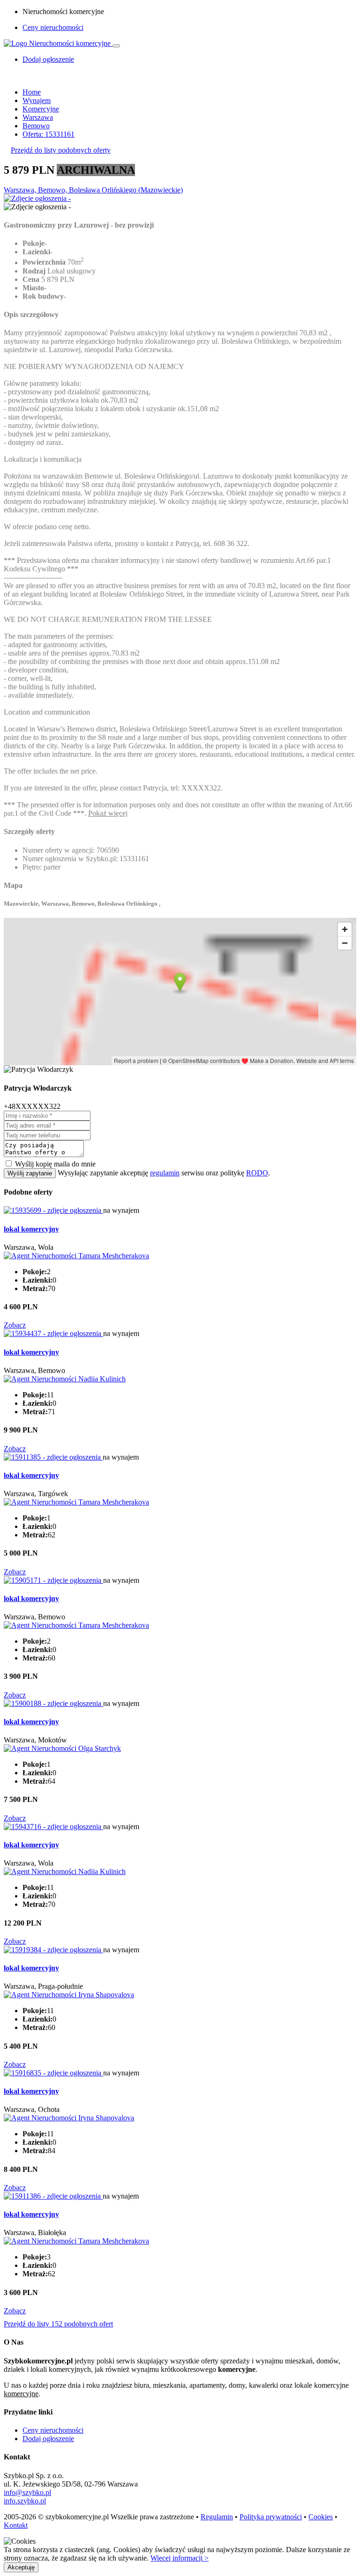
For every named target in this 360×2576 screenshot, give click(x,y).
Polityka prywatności (271, 2517)
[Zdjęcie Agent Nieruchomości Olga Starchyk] (62, 1748)
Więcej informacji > (180, 2558)
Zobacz (15, 1325)
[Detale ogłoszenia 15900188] (53, 1703)
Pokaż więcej (108, 813)
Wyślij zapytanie (30, 1173)
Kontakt (16, 2525)
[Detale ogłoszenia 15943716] (53, 1827)
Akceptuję (21, 2567)
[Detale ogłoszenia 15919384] (53, 1950)
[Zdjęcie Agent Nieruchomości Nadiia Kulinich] (65, 1379)
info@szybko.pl (27, 2492)
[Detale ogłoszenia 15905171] (53, 1580)
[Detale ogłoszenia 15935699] (53, 1210)
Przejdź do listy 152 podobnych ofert (58, 2324)
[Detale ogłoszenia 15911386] (53, 2196)
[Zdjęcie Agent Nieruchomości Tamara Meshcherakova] (76, 1256)
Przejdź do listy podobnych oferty (61, 150)
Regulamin (217, 2517)
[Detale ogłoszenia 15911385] (53, 1457)
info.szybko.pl (25, 2501)
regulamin (165, 1173)
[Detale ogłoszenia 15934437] (53, 1333)
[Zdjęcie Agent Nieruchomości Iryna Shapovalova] (69, 1995)
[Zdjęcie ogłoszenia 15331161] (37, 198)
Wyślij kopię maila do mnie (55, 1164)
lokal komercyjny (31, 1229)
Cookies (321, 2517)
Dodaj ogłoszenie (48, 2439)
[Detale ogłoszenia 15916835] (53, 2073)
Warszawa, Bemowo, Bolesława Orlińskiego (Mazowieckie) (93, 190)
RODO (257, 1173)
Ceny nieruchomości (53, 27)
